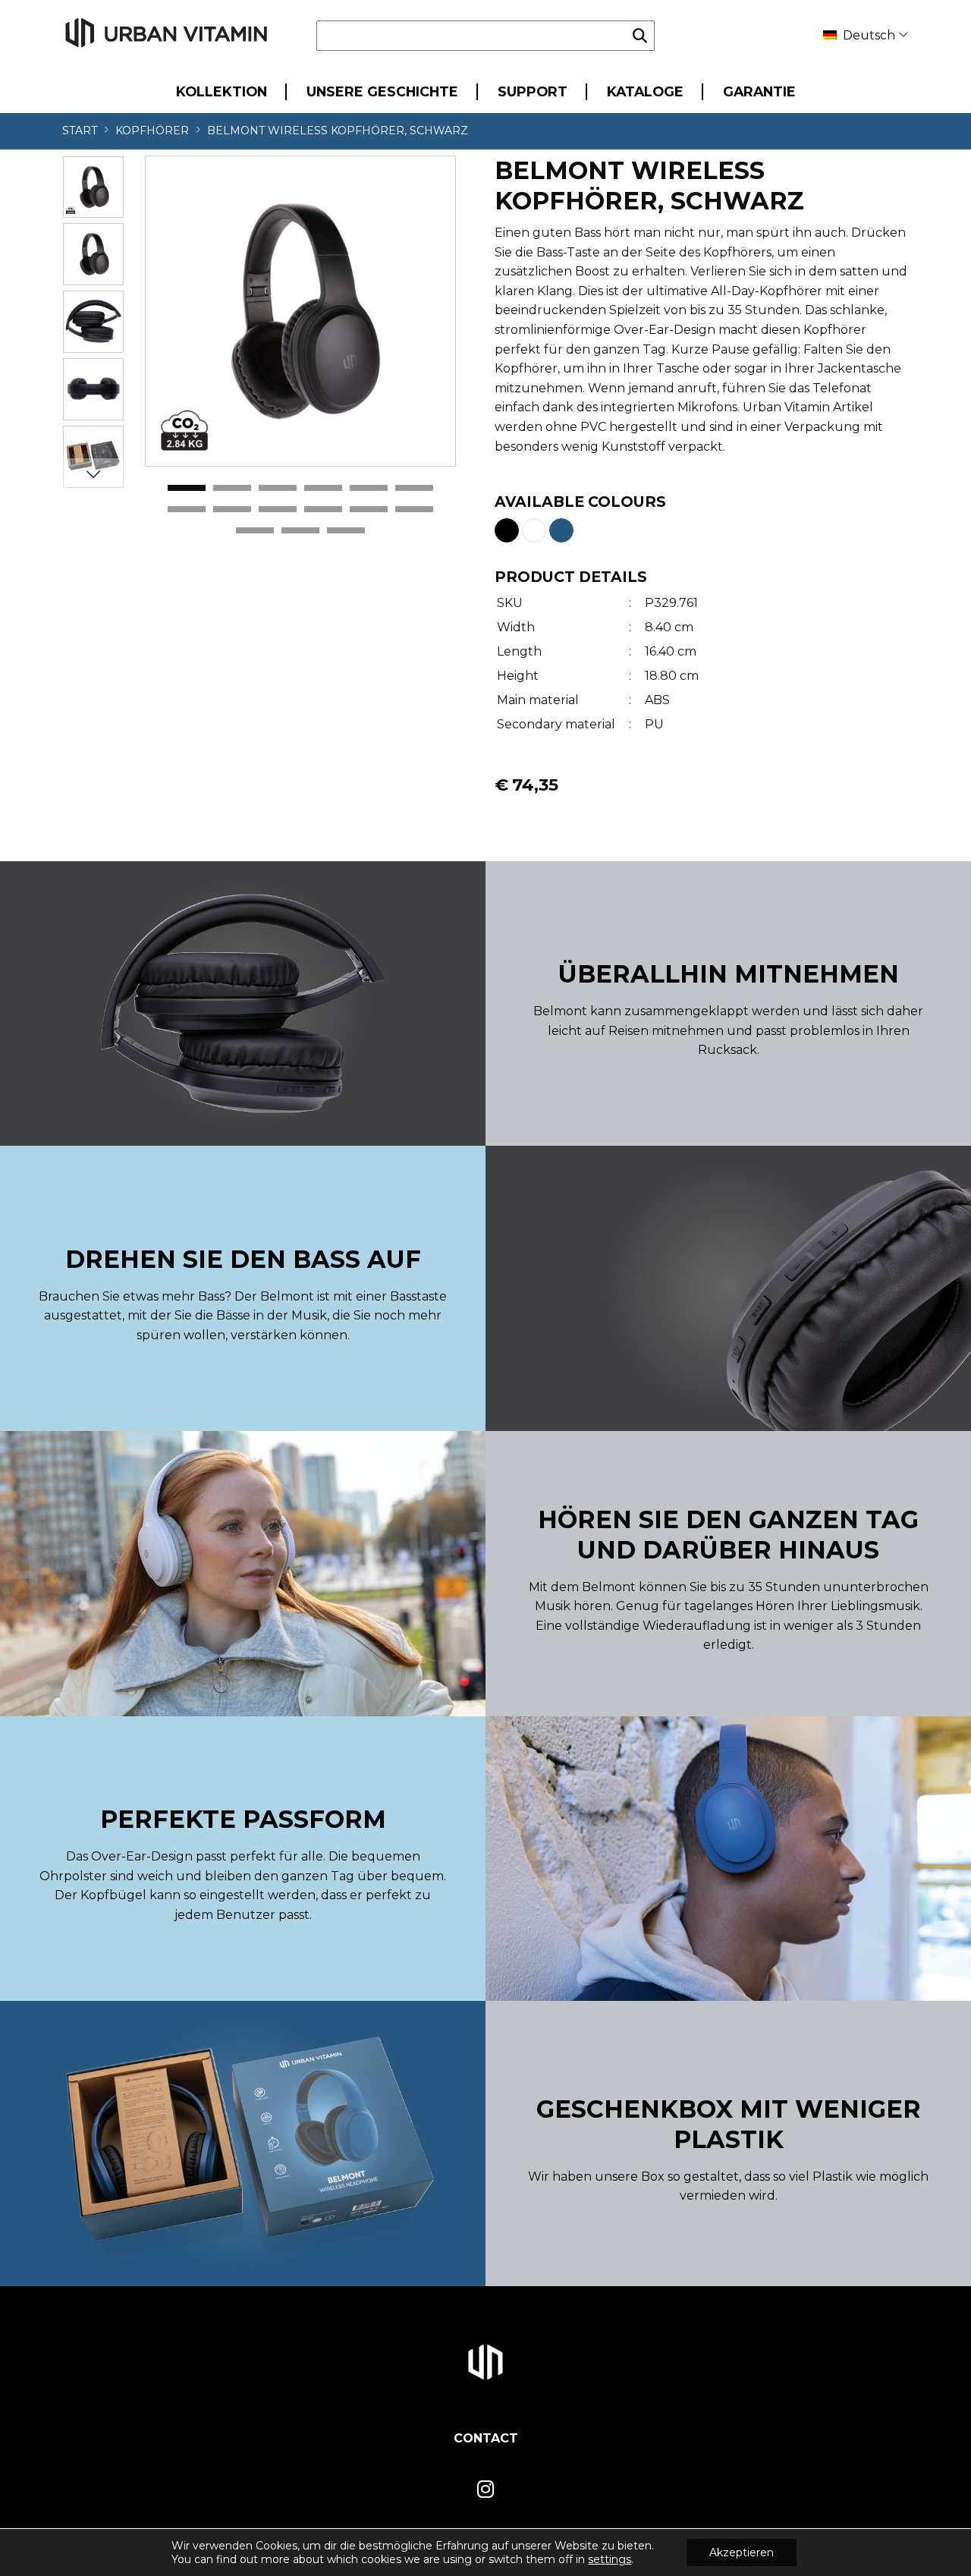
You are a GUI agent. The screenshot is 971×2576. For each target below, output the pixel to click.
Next (93, 473)
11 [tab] (369, 510)
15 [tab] (346, 531)
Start (80, 131)
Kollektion (222, 91)
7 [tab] (187, 510)
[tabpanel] (300, 311)
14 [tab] (300, 531)
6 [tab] (414, 489)
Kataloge (645, 91)
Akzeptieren (742, 2552)
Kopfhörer (152, 131)
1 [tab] (187, 489)
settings (610, 2559)
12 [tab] (414, 510)
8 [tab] (232, 510)
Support (533, 91)
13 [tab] (255, 531)
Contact (486, 2438)
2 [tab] (232, 489)
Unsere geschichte (382, 91)
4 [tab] (323, 489)
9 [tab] (278, 510)
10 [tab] (323, 510)
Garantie (759, 91)
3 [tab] (278, 489)
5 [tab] (369, 489)
